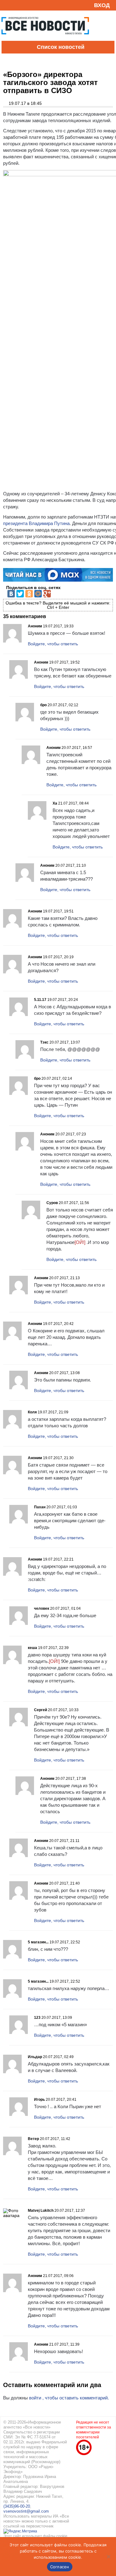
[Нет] (108, 2557)
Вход (102, 5)
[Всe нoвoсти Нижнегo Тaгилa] (45, 39)
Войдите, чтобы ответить (53, 644)
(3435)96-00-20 (17, 2506)
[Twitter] (20, 594)
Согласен (60, 2567)
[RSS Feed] (7, 5)
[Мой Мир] (38, 594)
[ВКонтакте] (11, 594)
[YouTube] (17, 5)
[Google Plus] (47, 594)
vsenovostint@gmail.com (26, 2511)
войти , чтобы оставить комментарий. (69, 2398)
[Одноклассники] (29, 594)
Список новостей (61, 47)
